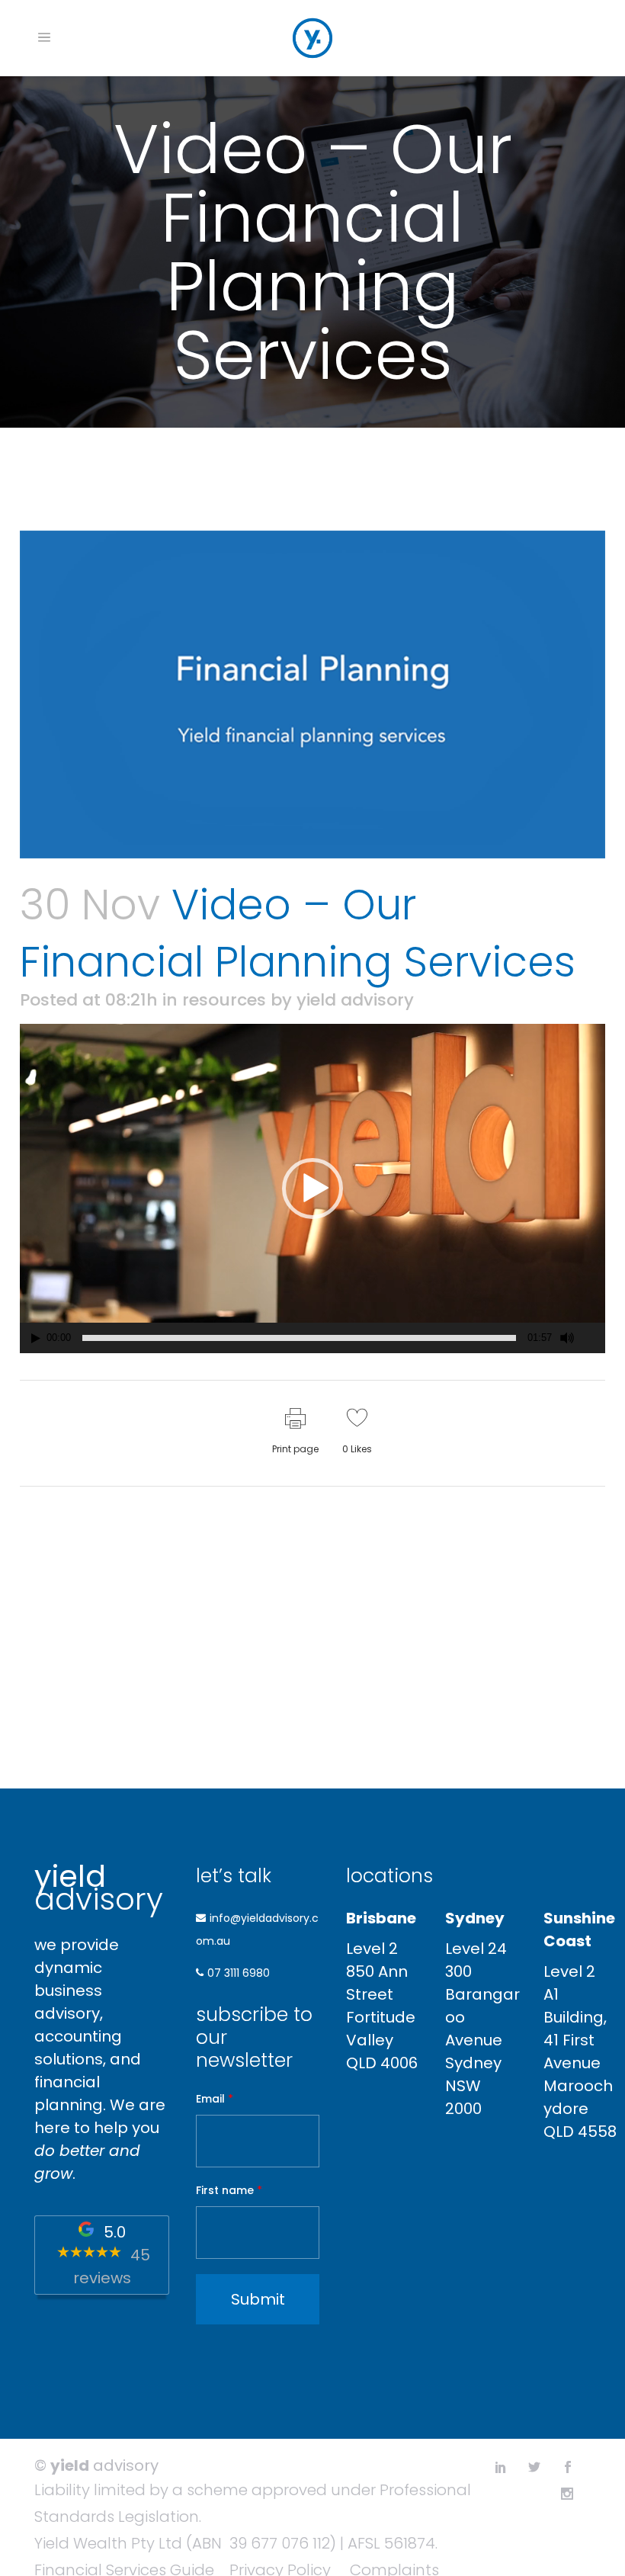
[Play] (36, 1338)
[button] (312, 1189)
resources (224, 1000)
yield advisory (355, 1000)
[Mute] (567, 1338)
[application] (312, 1189)
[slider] (299, 1338)
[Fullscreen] (595, 1338)
